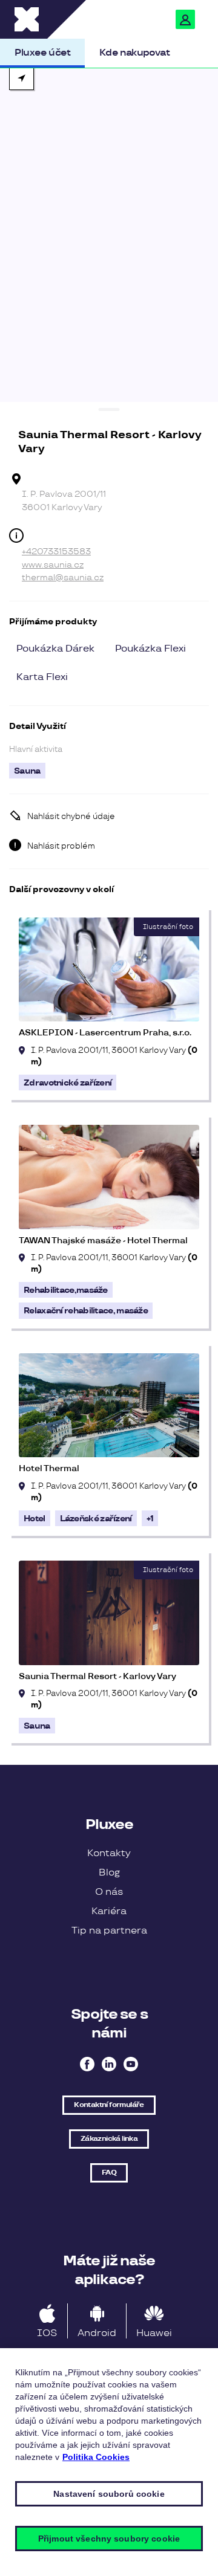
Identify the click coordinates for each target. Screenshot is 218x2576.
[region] (109, 230)
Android (97, 2333)
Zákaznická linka (109, 2139)
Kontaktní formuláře (109, 2105)
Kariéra (109, 1911)
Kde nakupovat (134, 53)
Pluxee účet (42, 53)
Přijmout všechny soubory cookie (109, 2539)
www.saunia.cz (53, 565)
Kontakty (109, 1853)
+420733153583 (56, 552)
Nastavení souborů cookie (109, 2494)
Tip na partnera (109, 1931)
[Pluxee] (58, 19)
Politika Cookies (96, 2457)
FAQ (109, 2173)
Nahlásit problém (61, 846)
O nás (109, 1892)
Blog (109, 1873)
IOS (47, 2333)
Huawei (154, 2333)
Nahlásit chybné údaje (71, 817)
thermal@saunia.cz (63, 578)
